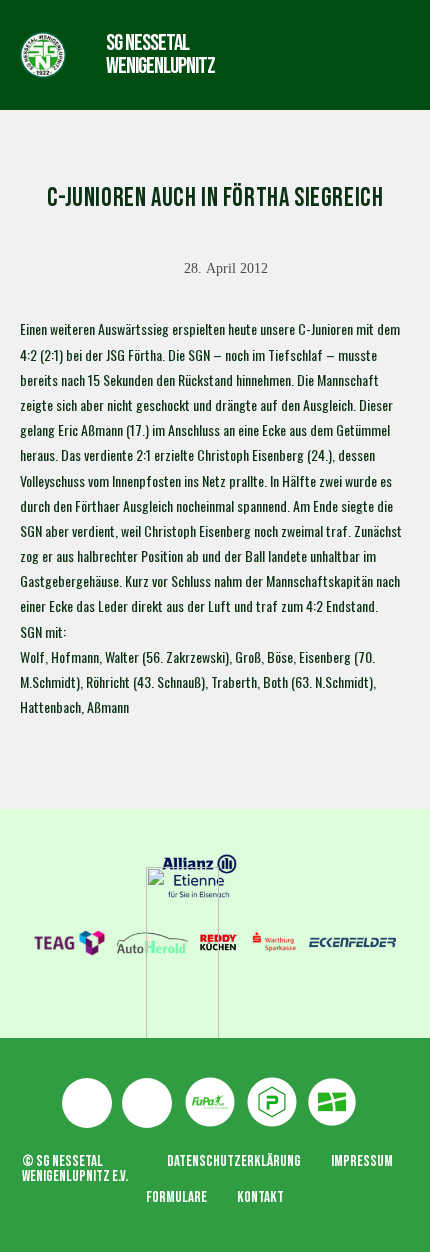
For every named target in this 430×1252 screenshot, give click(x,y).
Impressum (362, 1161)
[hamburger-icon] (293, 54)
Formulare (176, 1197)
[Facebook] (87, 1103)
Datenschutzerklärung (234, 1161)
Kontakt (260, 1197)
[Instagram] (147, 1103)
